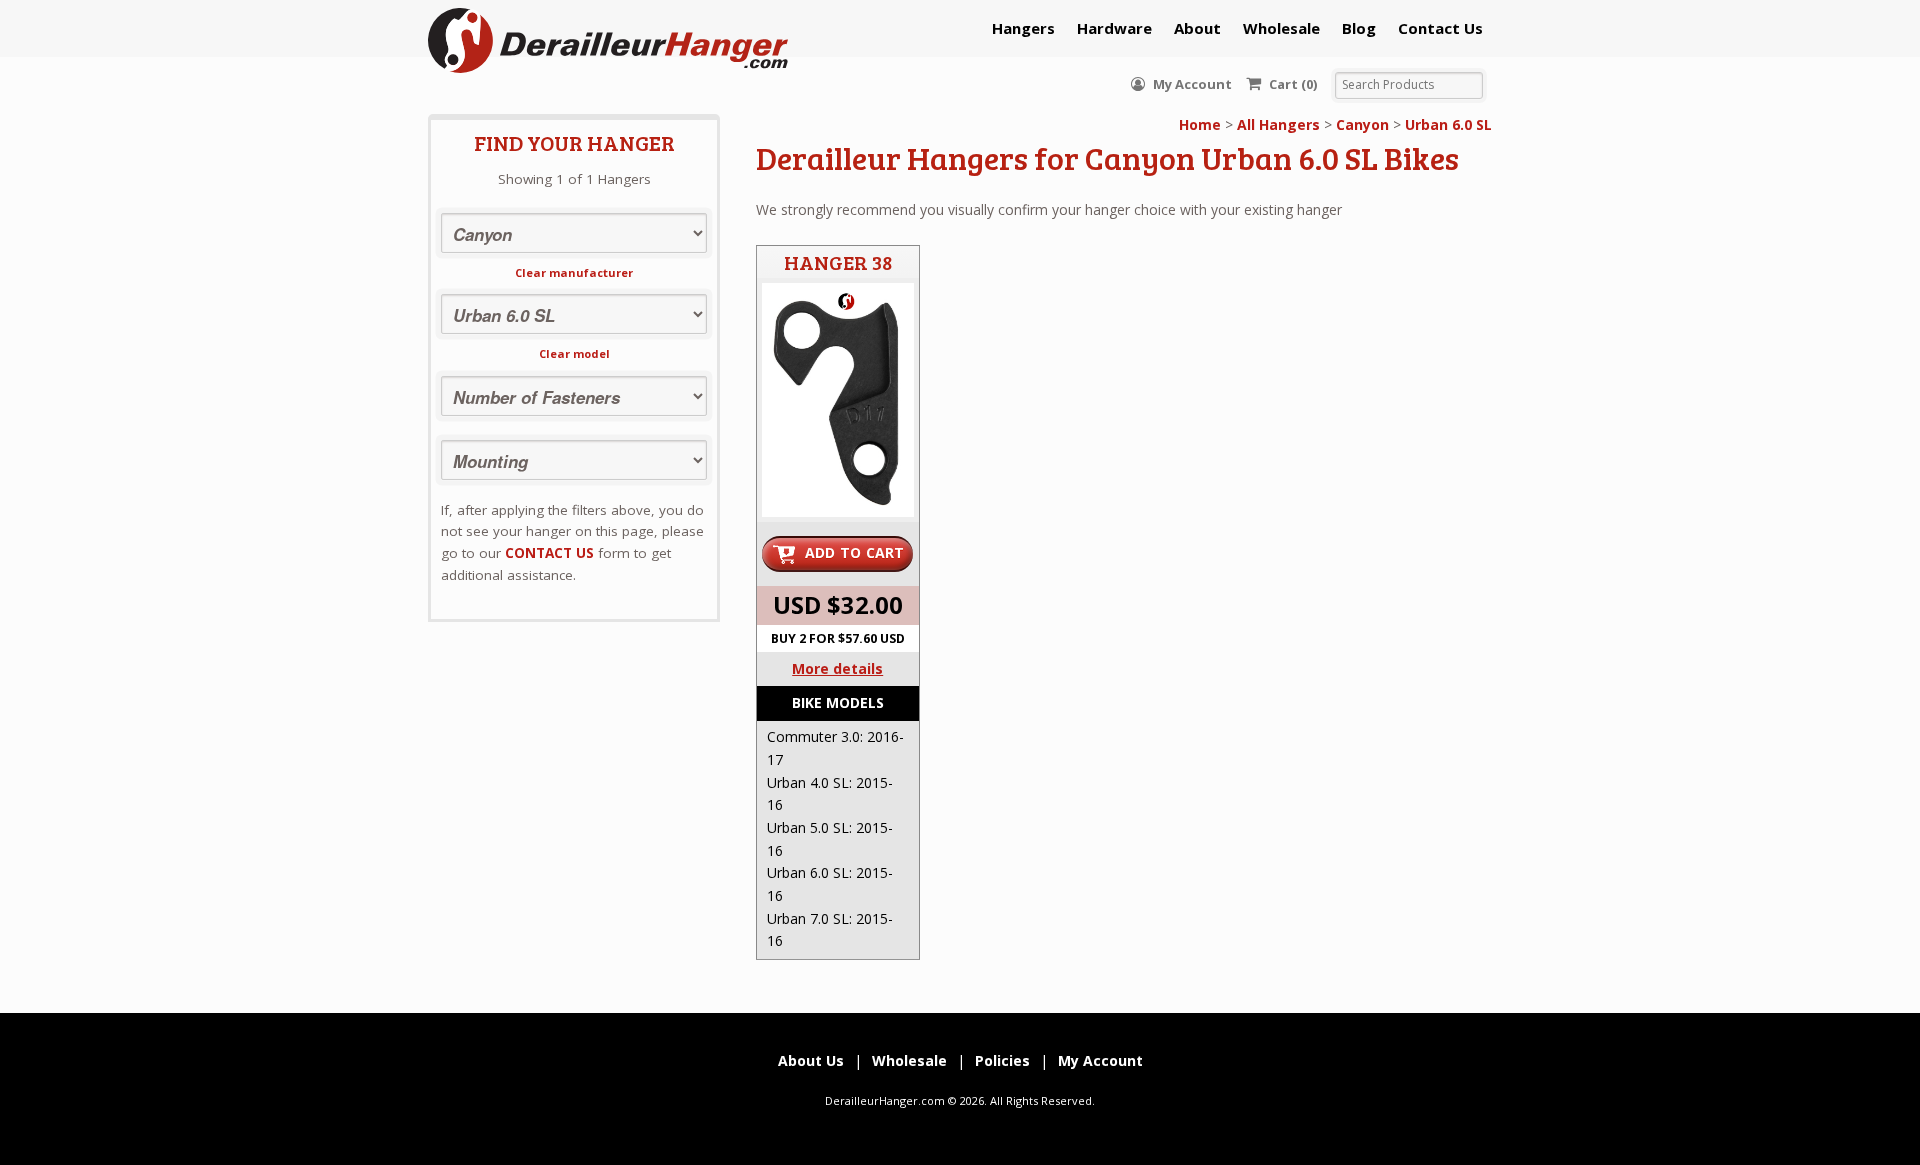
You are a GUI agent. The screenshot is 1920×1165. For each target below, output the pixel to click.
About (1197, 28)
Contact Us (1440, 28)
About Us (811, 1060)
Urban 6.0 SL (1448, 124)
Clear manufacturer (574, 272)
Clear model (574, 353)
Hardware (1114, 28)
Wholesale (1281, 28)
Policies (1002, 1060)
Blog (1359, 28)
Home (1200, 124)
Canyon (1362, 124)
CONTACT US (549, 553)
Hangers (1023, 28)
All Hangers (1278, 124)
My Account (1191, 84)
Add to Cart (855, 552)
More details (837, 668)
